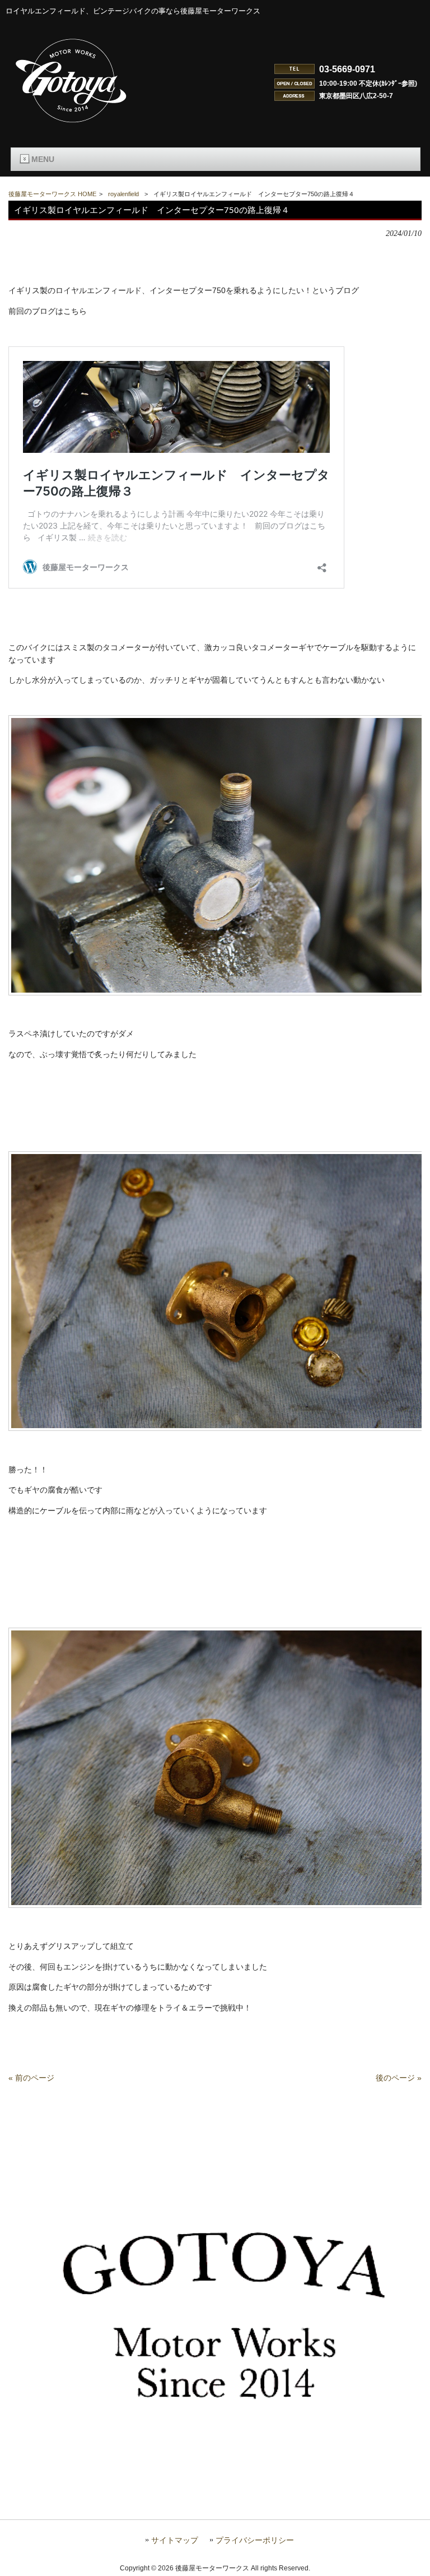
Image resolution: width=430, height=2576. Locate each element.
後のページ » (399, 2078)
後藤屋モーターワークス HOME (52, 194)
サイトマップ (175, 2540)
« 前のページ (31, 2078)
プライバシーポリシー (255, 2540)
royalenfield (123, 194)
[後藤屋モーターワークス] (72, 124)
